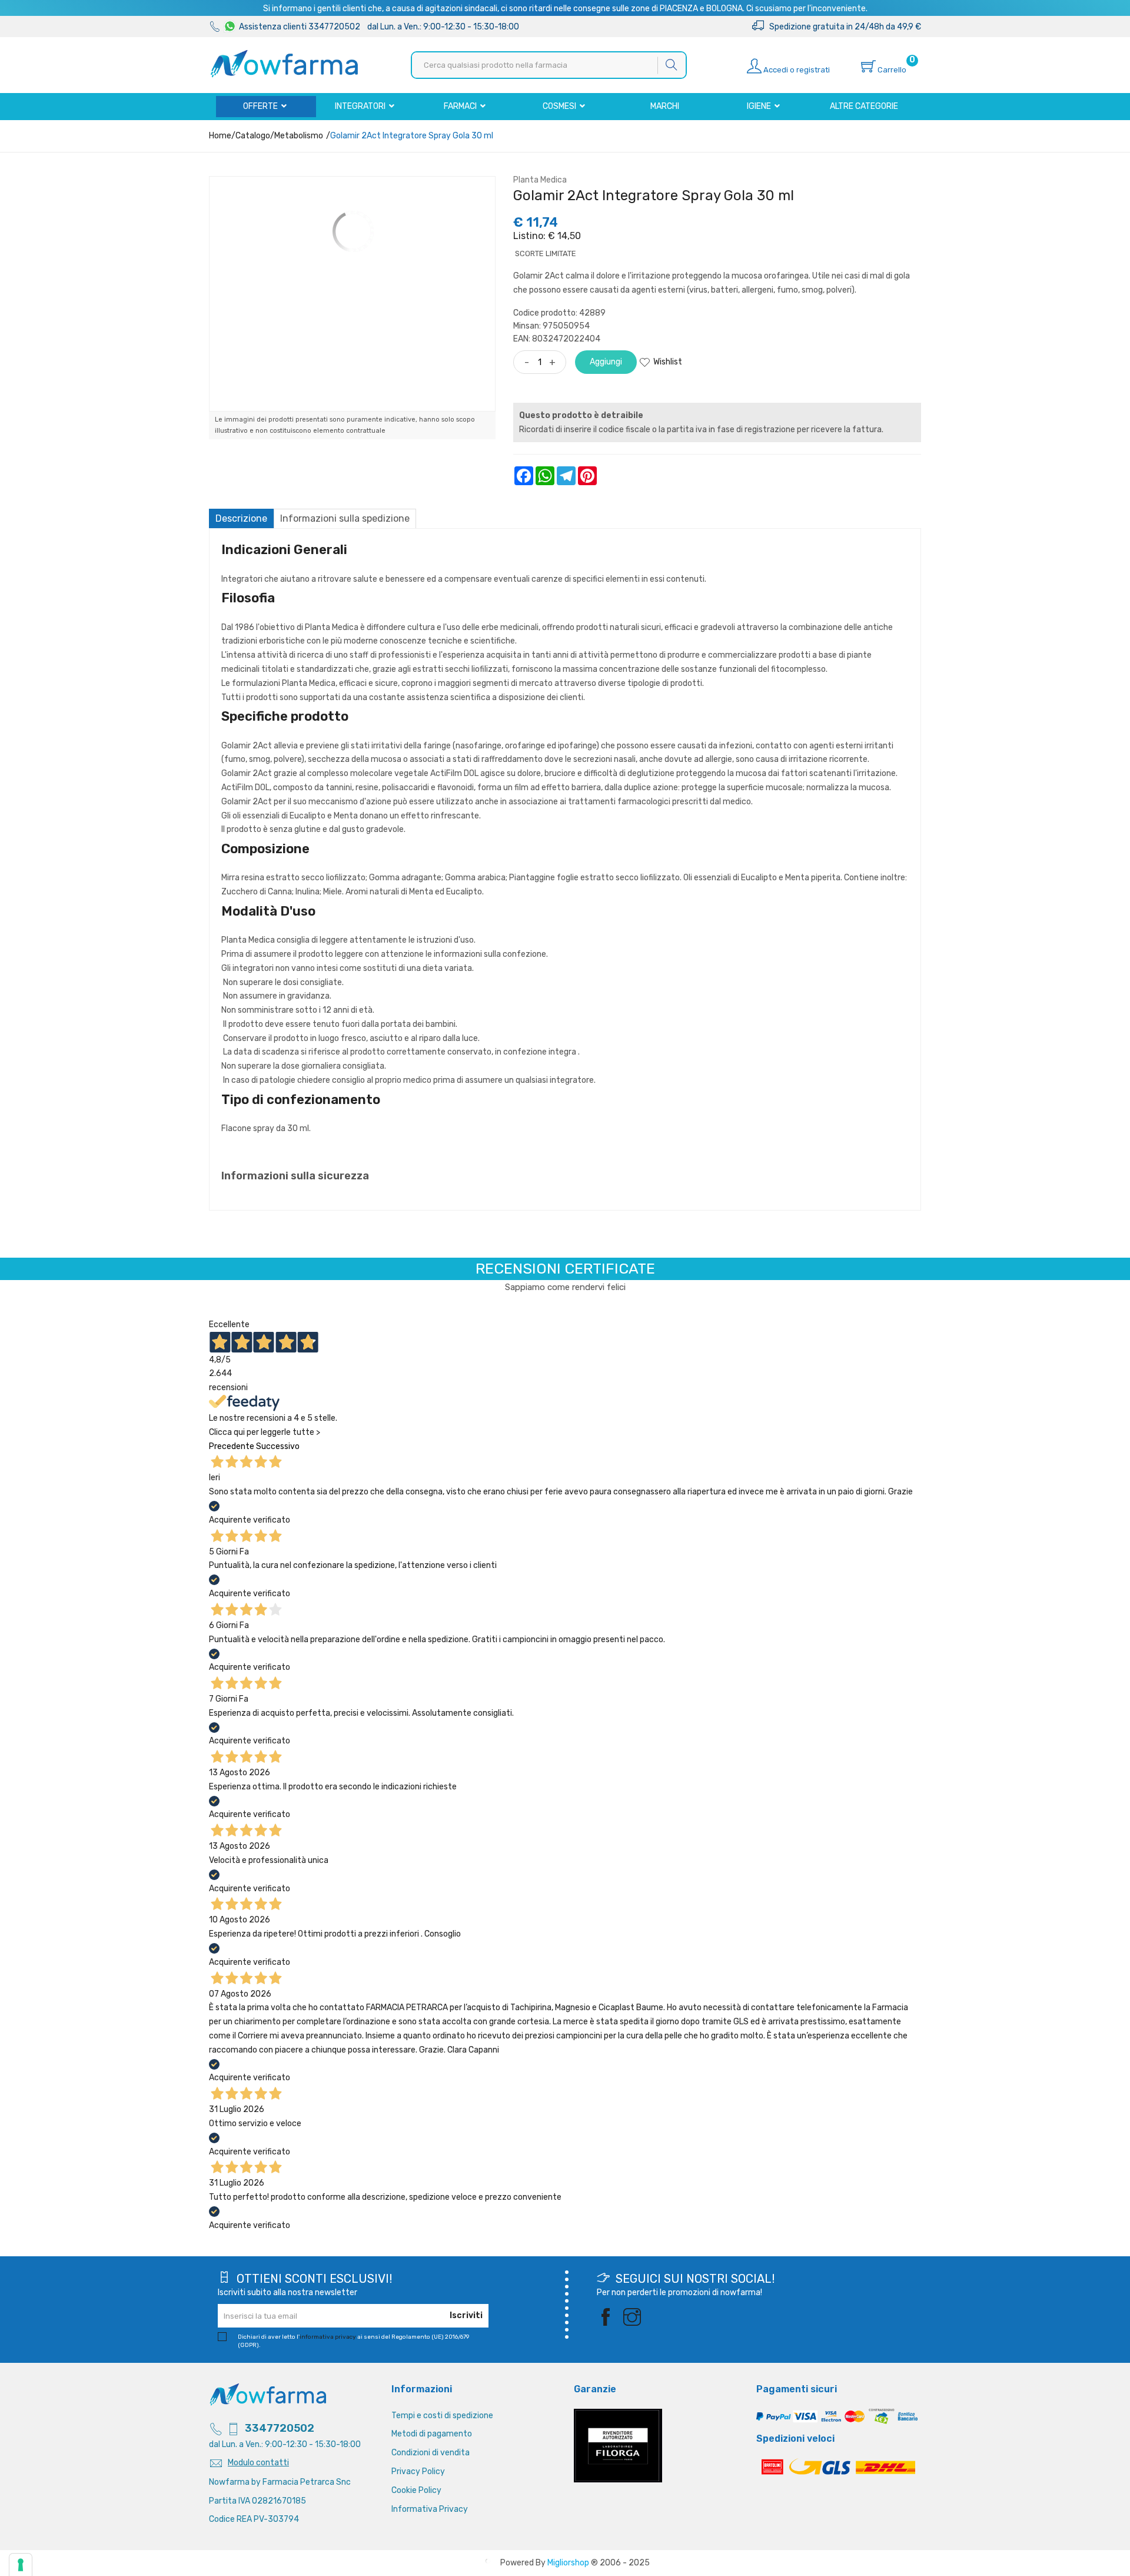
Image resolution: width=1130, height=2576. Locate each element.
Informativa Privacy (430, 2509)
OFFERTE (261, 106)
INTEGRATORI (361, 106)
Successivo (278, 1446)
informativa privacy (328, 2337)
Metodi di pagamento (432, 2434)
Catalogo (253, 136)
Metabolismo (299, 136)
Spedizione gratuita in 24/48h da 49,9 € (842, 27)
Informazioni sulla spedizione (345, 518)
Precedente (232, 1446)
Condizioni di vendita (431, 2453)
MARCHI (665, 106)
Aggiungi (606, 362)
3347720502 (280, 2428)
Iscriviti (466, 2315)
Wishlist (668, 362)
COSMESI (560, 106)
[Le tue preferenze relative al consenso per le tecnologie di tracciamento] (21, 2565)
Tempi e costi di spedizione (442, 2416)
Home (220, 136)
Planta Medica (540, 180)
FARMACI (461, 106)
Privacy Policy (418, 2471)
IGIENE (760, 106)
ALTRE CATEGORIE (864, 106)
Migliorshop (568, 2563)
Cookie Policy (416, 2490)
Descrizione (241, 518)
